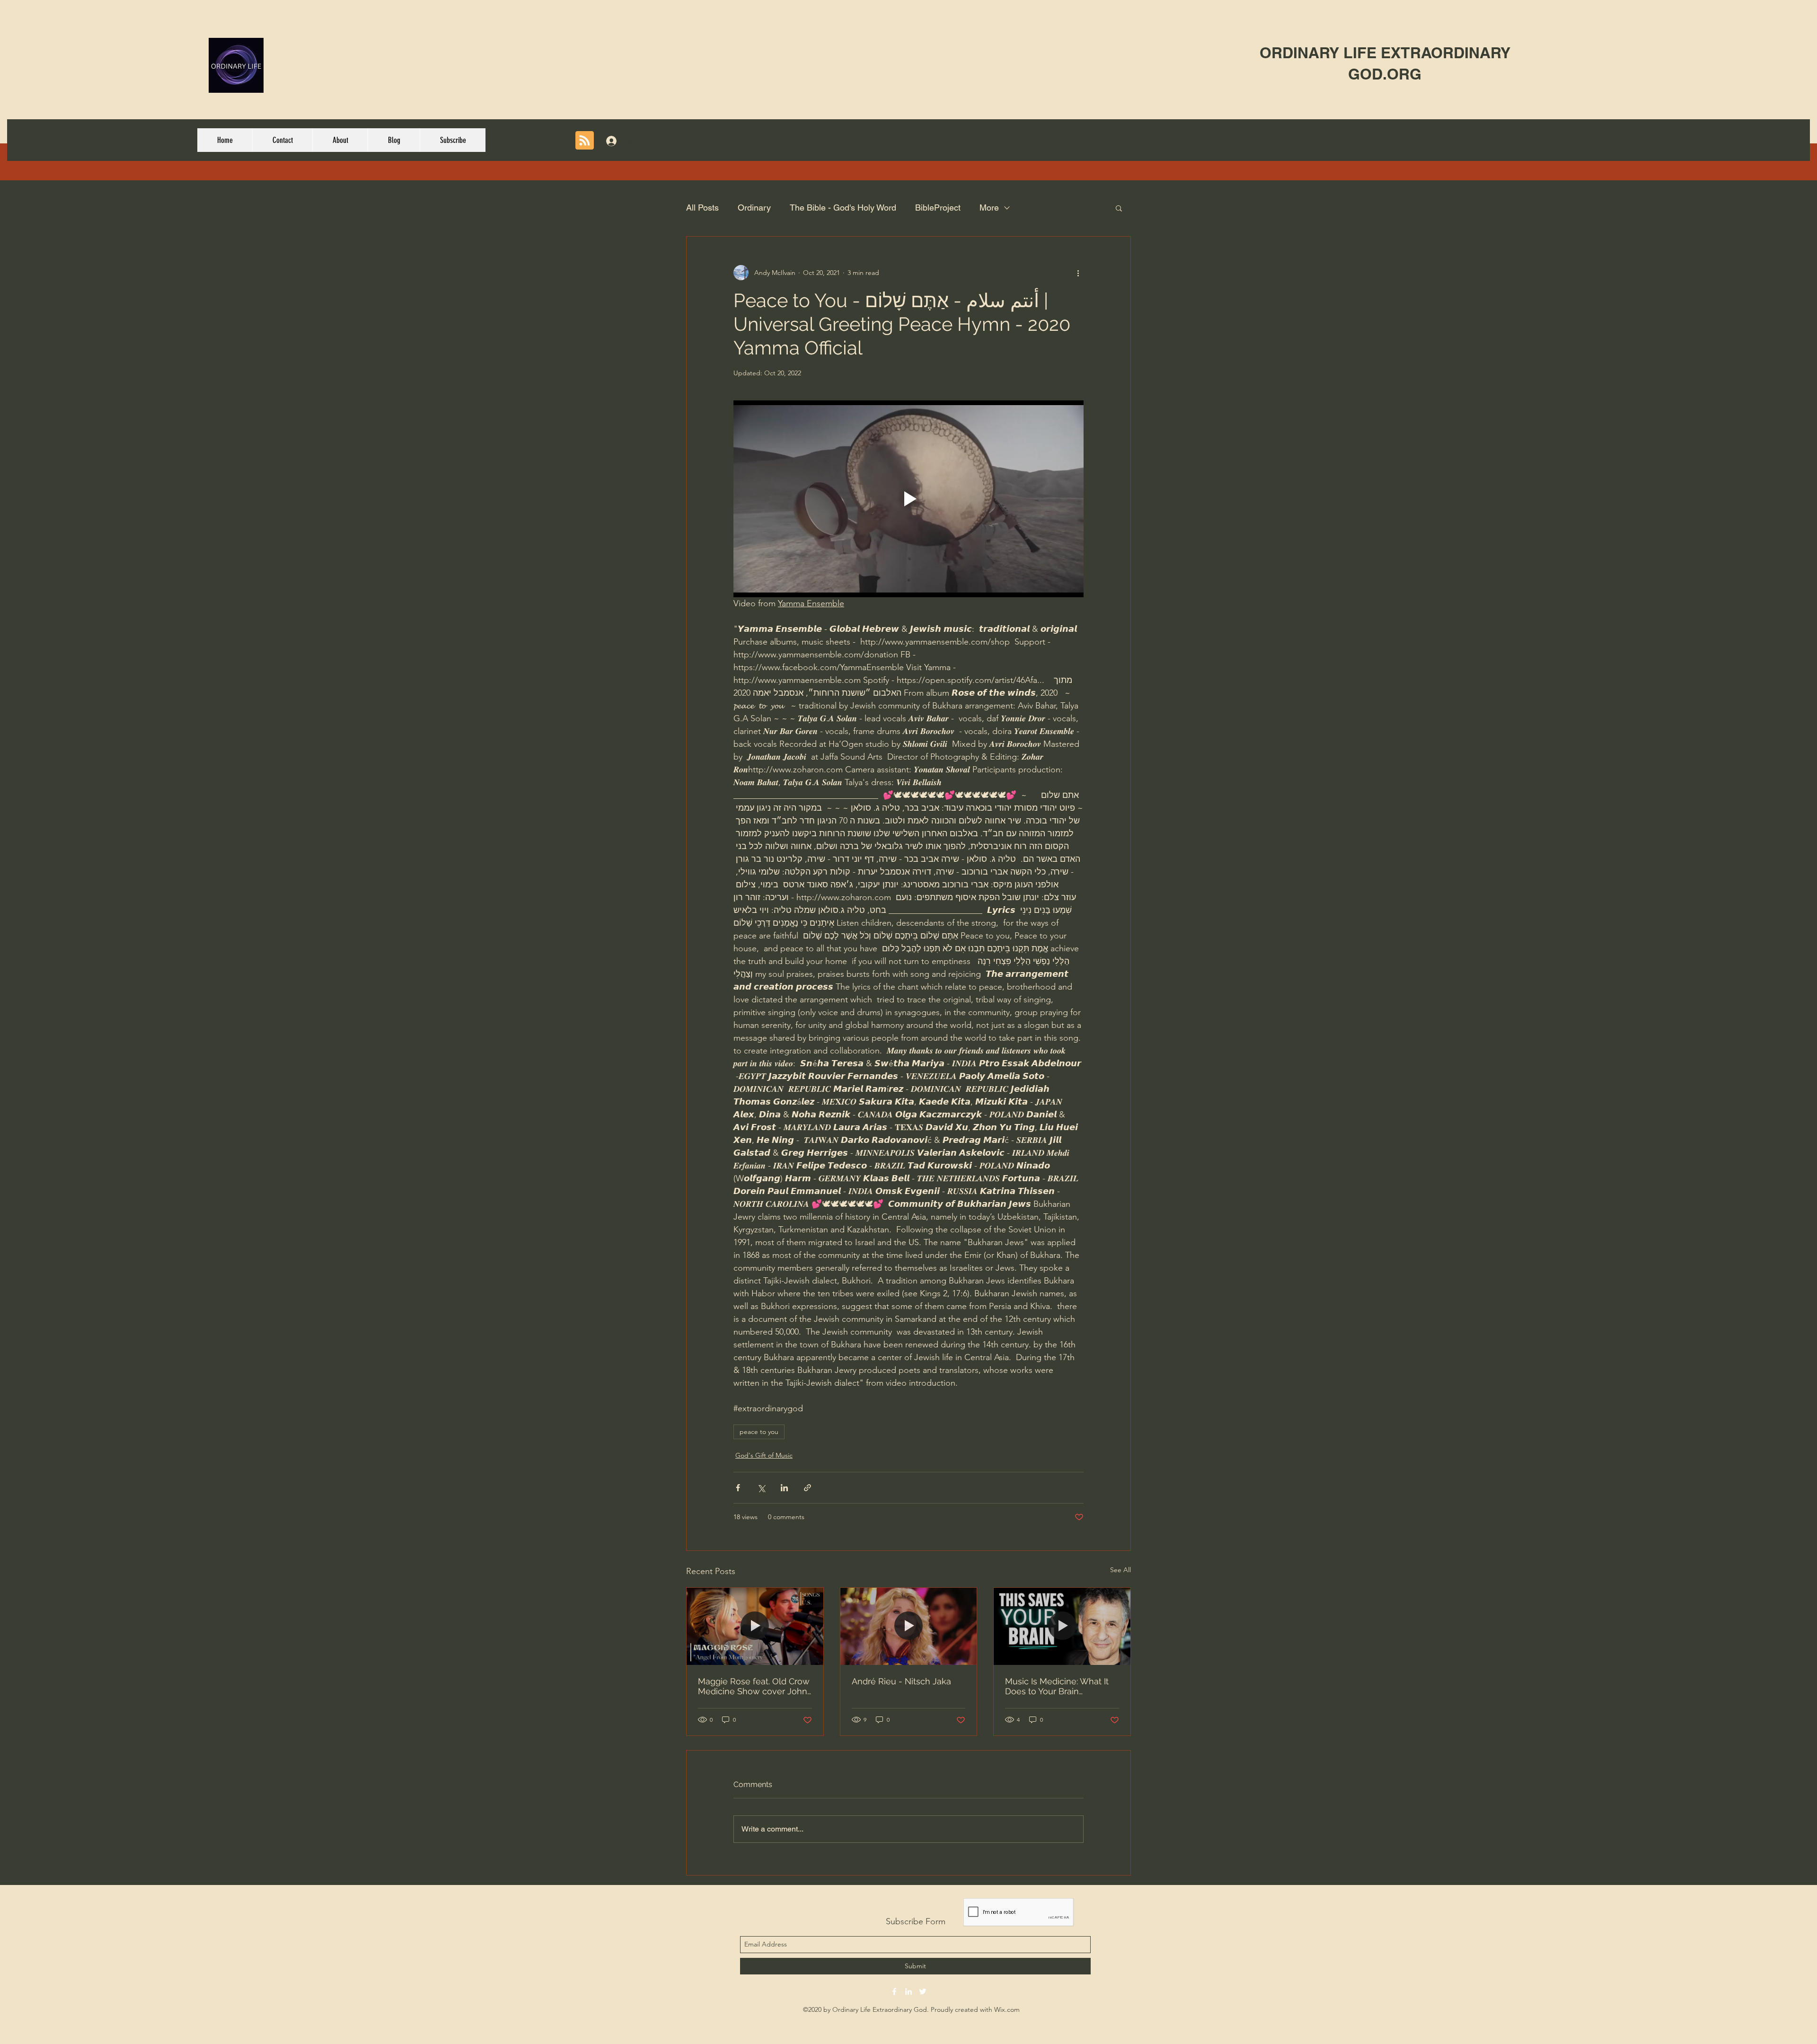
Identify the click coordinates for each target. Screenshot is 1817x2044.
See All (1120, 1570)
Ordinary (754, 208)
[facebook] (894, 1991)
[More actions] (1078, 273)
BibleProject (938, 208)
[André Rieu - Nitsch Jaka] (909, 1626)
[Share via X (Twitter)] (761, 1488)
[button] (1119, 208)
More (989, 208)
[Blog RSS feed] (585, 141)
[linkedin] (908, 1991)
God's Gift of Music (764, 1455)
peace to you (759, 1432)
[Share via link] (807, 1488)
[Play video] (908, 499)
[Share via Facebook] (738, 1488)
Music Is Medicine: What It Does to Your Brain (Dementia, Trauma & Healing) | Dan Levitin (1057, 1686)
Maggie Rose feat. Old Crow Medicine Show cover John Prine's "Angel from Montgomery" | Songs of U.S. (755, 1686)
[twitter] (923, 1991)
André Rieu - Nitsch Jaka (901, 1681)
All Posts (702, 208)
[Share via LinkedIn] (784, 1488)
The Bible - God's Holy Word (843, 208)
